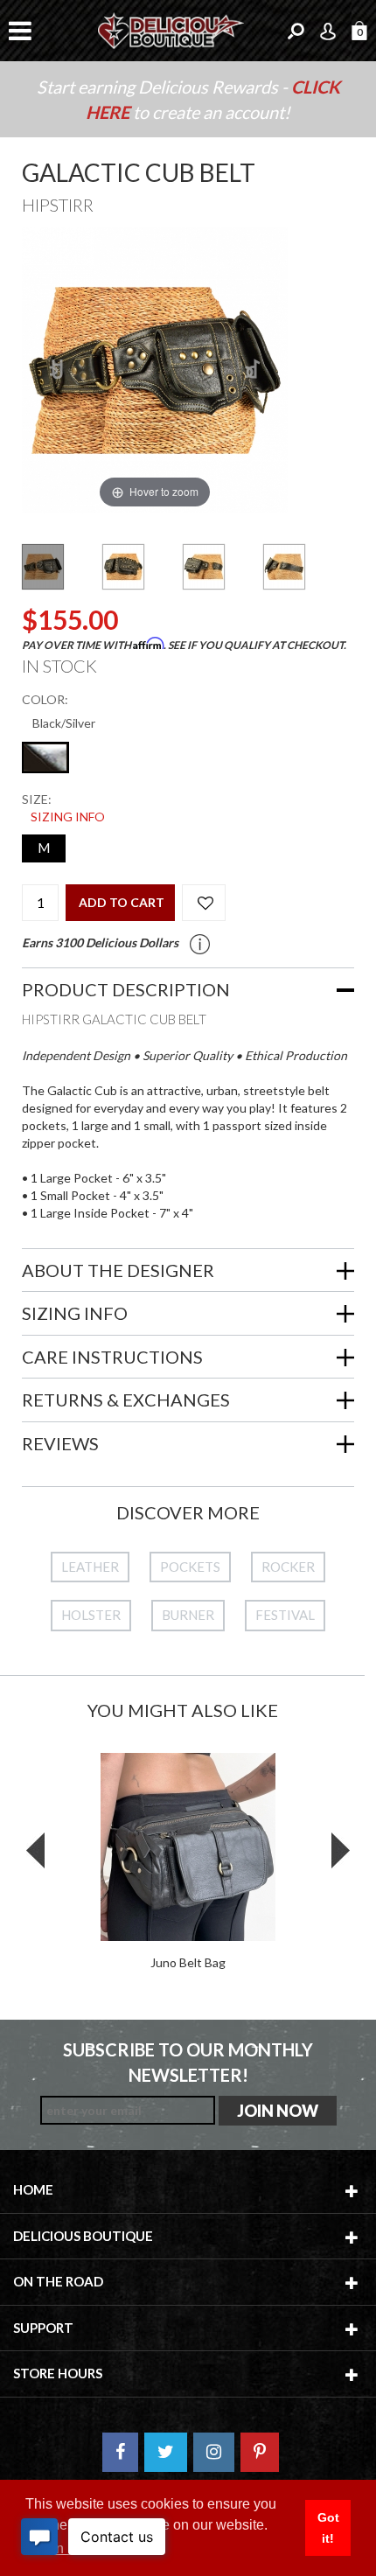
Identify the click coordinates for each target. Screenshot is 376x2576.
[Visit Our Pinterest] (260, 2452)
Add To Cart (122, 902)
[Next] (253, 370)
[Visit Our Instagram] (214, 2452)
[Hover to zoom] (155, 369)
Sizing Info (68, 817)
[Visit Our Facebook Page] (120, 2452)
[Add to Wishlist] (204, 903)
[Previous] (57, 370)
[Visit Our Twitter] (166, 2452)
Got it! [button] (328, 2528)
